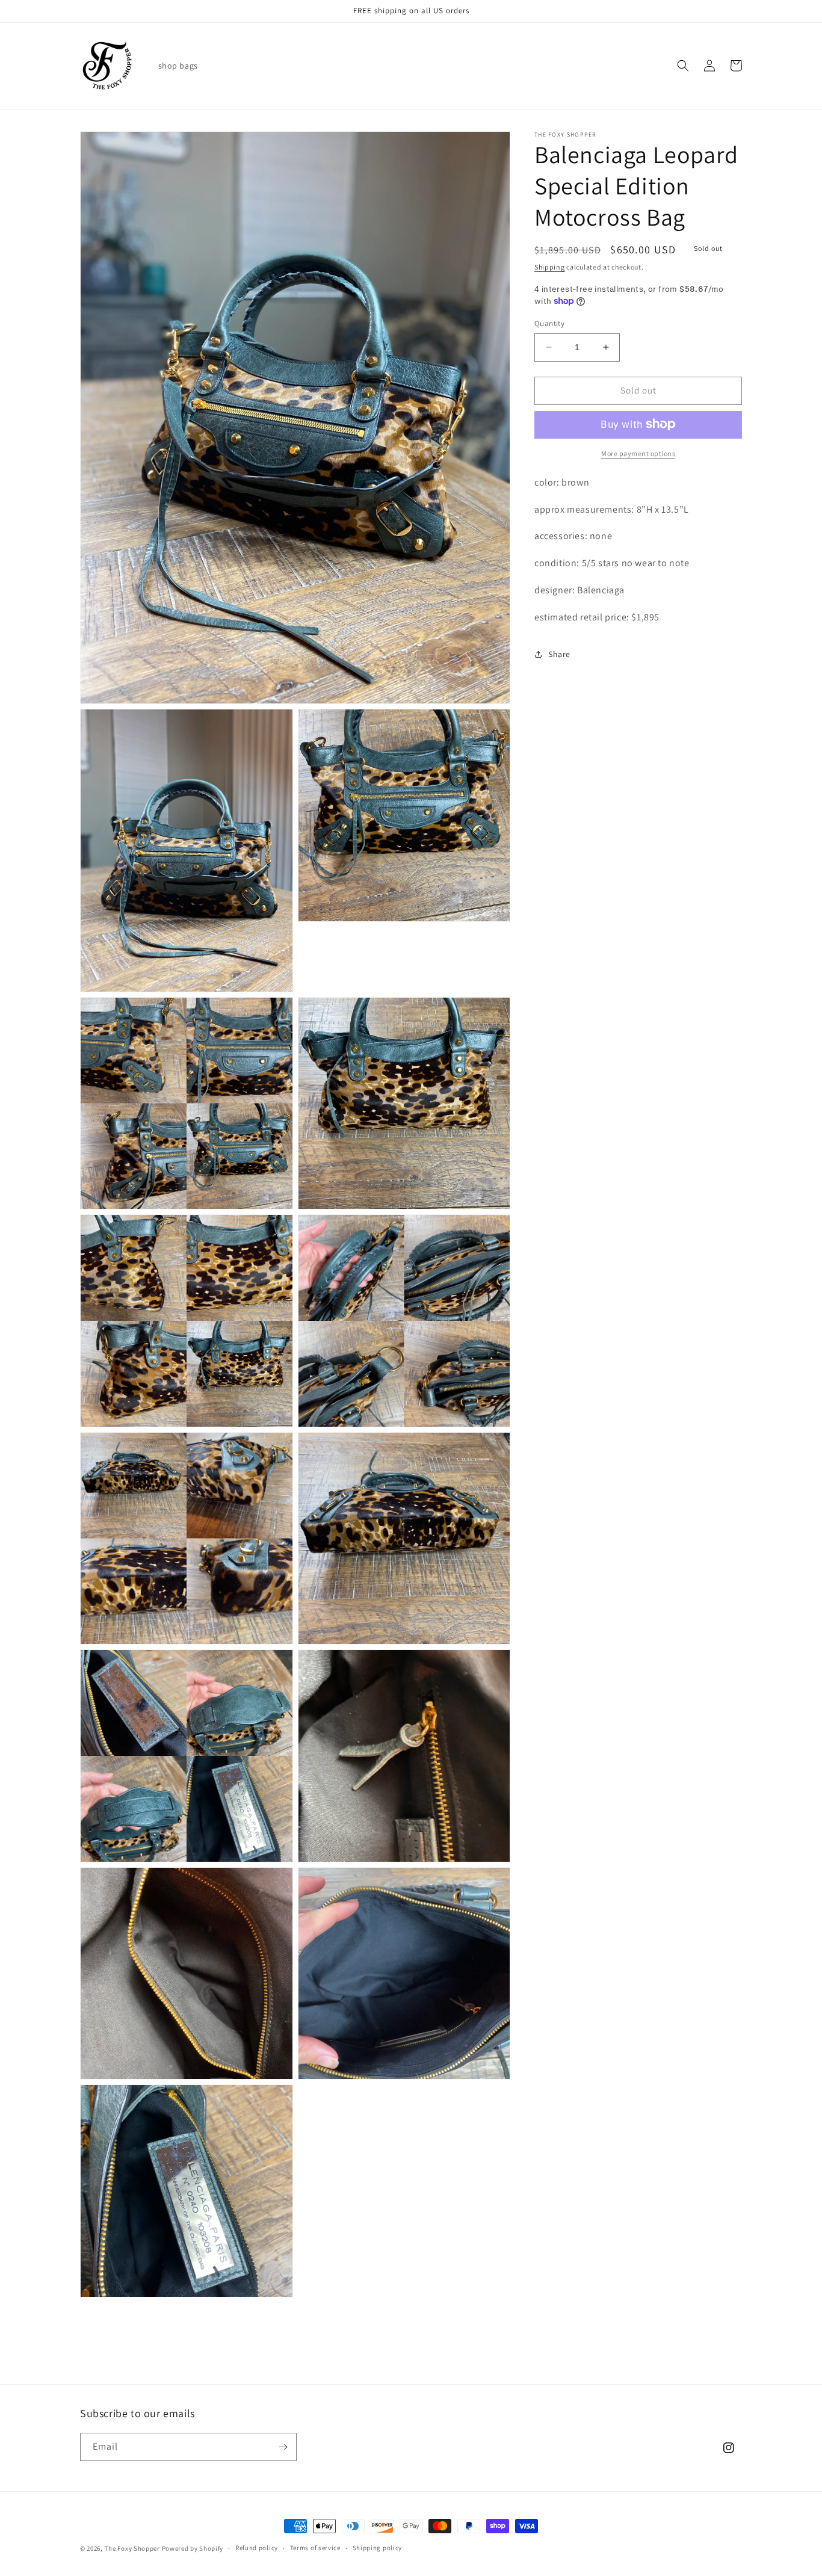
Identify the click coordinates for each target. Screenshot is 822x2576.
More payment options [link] (638, 453)
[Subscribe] (283, 2447)
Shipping (550, 267)
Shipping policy (378, 2548)
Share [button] (559, 653)
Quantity (549, 323)
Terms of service (315, 2548)
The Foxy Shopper (132, 2548)
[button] (683, 66)
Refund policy (257, 2548)
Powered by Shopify (193, 2548)
